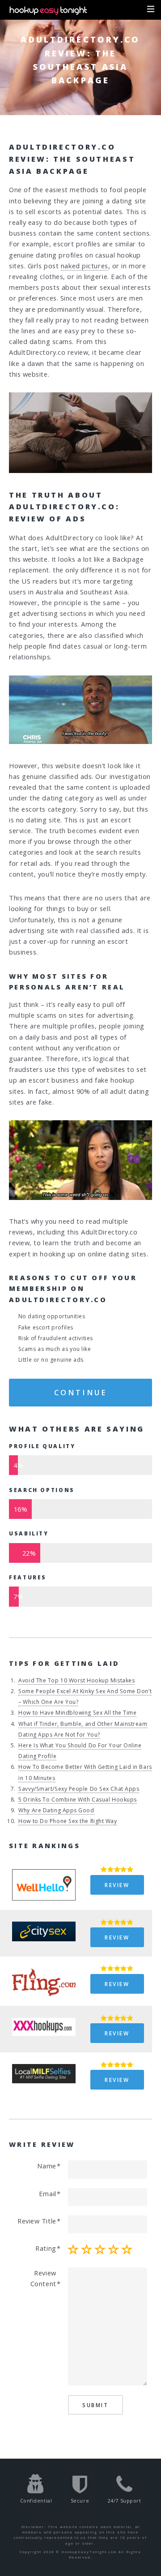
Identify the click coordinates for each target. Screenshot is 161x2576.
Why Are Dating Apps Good (56, 1810)
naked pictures (85, 266)
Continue (80, 1392)
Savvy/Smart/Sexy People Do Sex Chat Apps (79, 1789)
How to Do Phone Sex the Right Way (68, 1821)
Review (117, 1885)
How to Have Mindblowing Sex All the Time (77, 1713)
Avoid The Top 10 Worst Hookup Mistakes (76, 1680)
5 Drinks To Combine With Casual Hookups (77, 1800)
